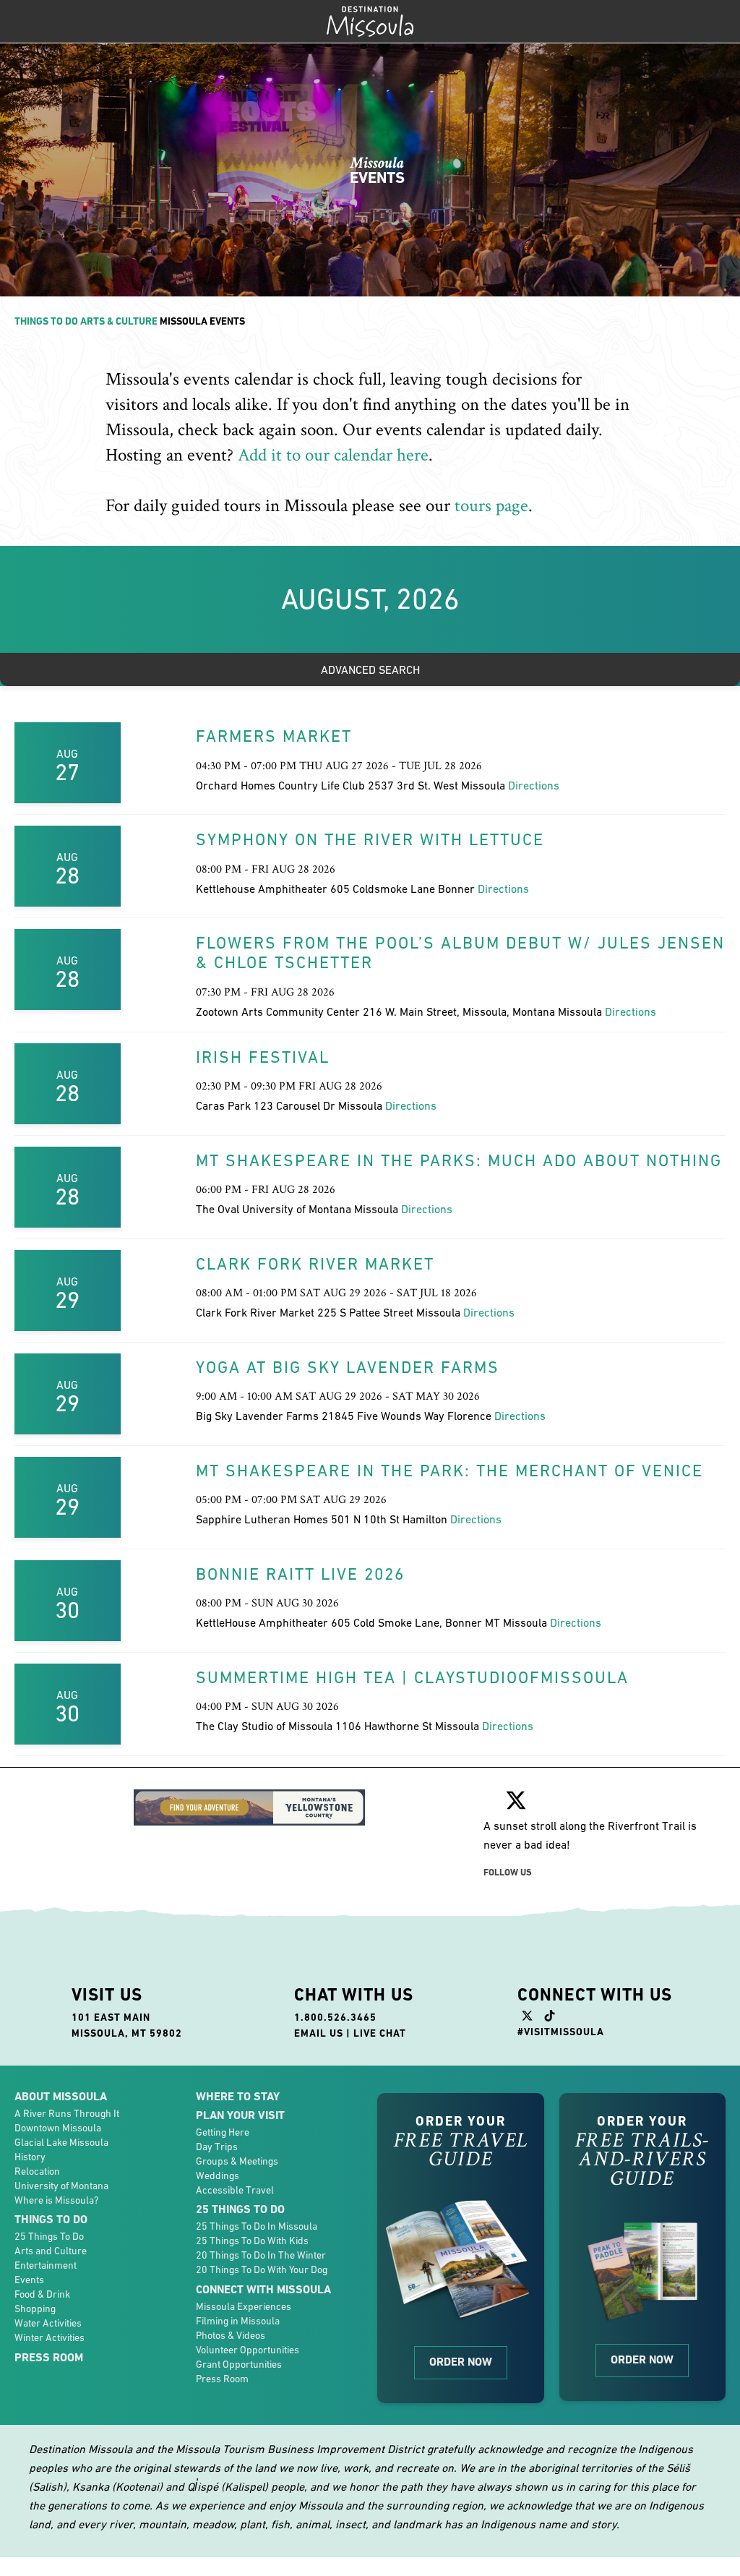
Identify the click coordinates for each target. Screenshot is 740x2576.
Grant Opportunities (239, 2364)
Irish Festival (263, 1057)
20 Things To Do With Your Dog (262, 2269)
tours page (491, 506)
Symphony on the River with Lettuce (370, 839)
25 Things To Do (49, 2236)
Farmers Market (274, 736)
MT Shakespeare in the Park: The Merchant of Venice (449, 1471)
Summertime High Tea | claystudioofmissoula (412, 1677)
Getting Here (223, 2132)
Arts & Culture (119, 321)
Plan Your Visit (240, 2115)
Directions (534, 785)
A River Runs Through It (67, 2113)
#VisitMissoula (561, 2032)
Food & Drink (42, 2294)
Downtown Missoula (58, 2128)
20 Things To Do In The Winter (261, 2255)
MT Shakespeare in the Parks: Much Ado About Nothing (459, 1160)
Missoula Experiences (244, 2306)
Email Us (319, 2033)
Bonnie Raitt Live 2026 (300, 1574)
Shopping (35, 2308)
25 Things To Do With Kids (252, 2241)
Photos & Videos (231, 2335)
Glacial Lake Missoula (61, 2142)
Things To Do (46, 321)
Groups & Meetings (237, 2161)
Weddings (218, 2175)
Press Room (49, 2357)
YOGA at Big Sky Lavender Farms (348, 1367)
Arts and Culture (51, 2251)
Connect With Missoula (263, 2289)
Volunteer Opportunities (248, 2350)
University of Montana (61, 2186)
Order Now (461, 2362)
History (30, 2157)
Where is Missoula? (56, 2200)
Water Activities (48, 2323)
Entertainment (46, 2265)
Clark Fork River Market (315, 1264)
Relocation (37, 2171)
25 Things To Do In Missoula (257, 2226)
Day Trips (217, 2147)
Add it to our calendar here (333, 455)
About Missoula (61, 2096)
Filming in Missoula (238, 2321)
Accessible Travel (235, 2190)
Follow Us (508, 1872)
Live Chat (380, 2033)
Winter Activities (50, 2337)
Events (29, 2280)
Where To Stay (238, 2096)
